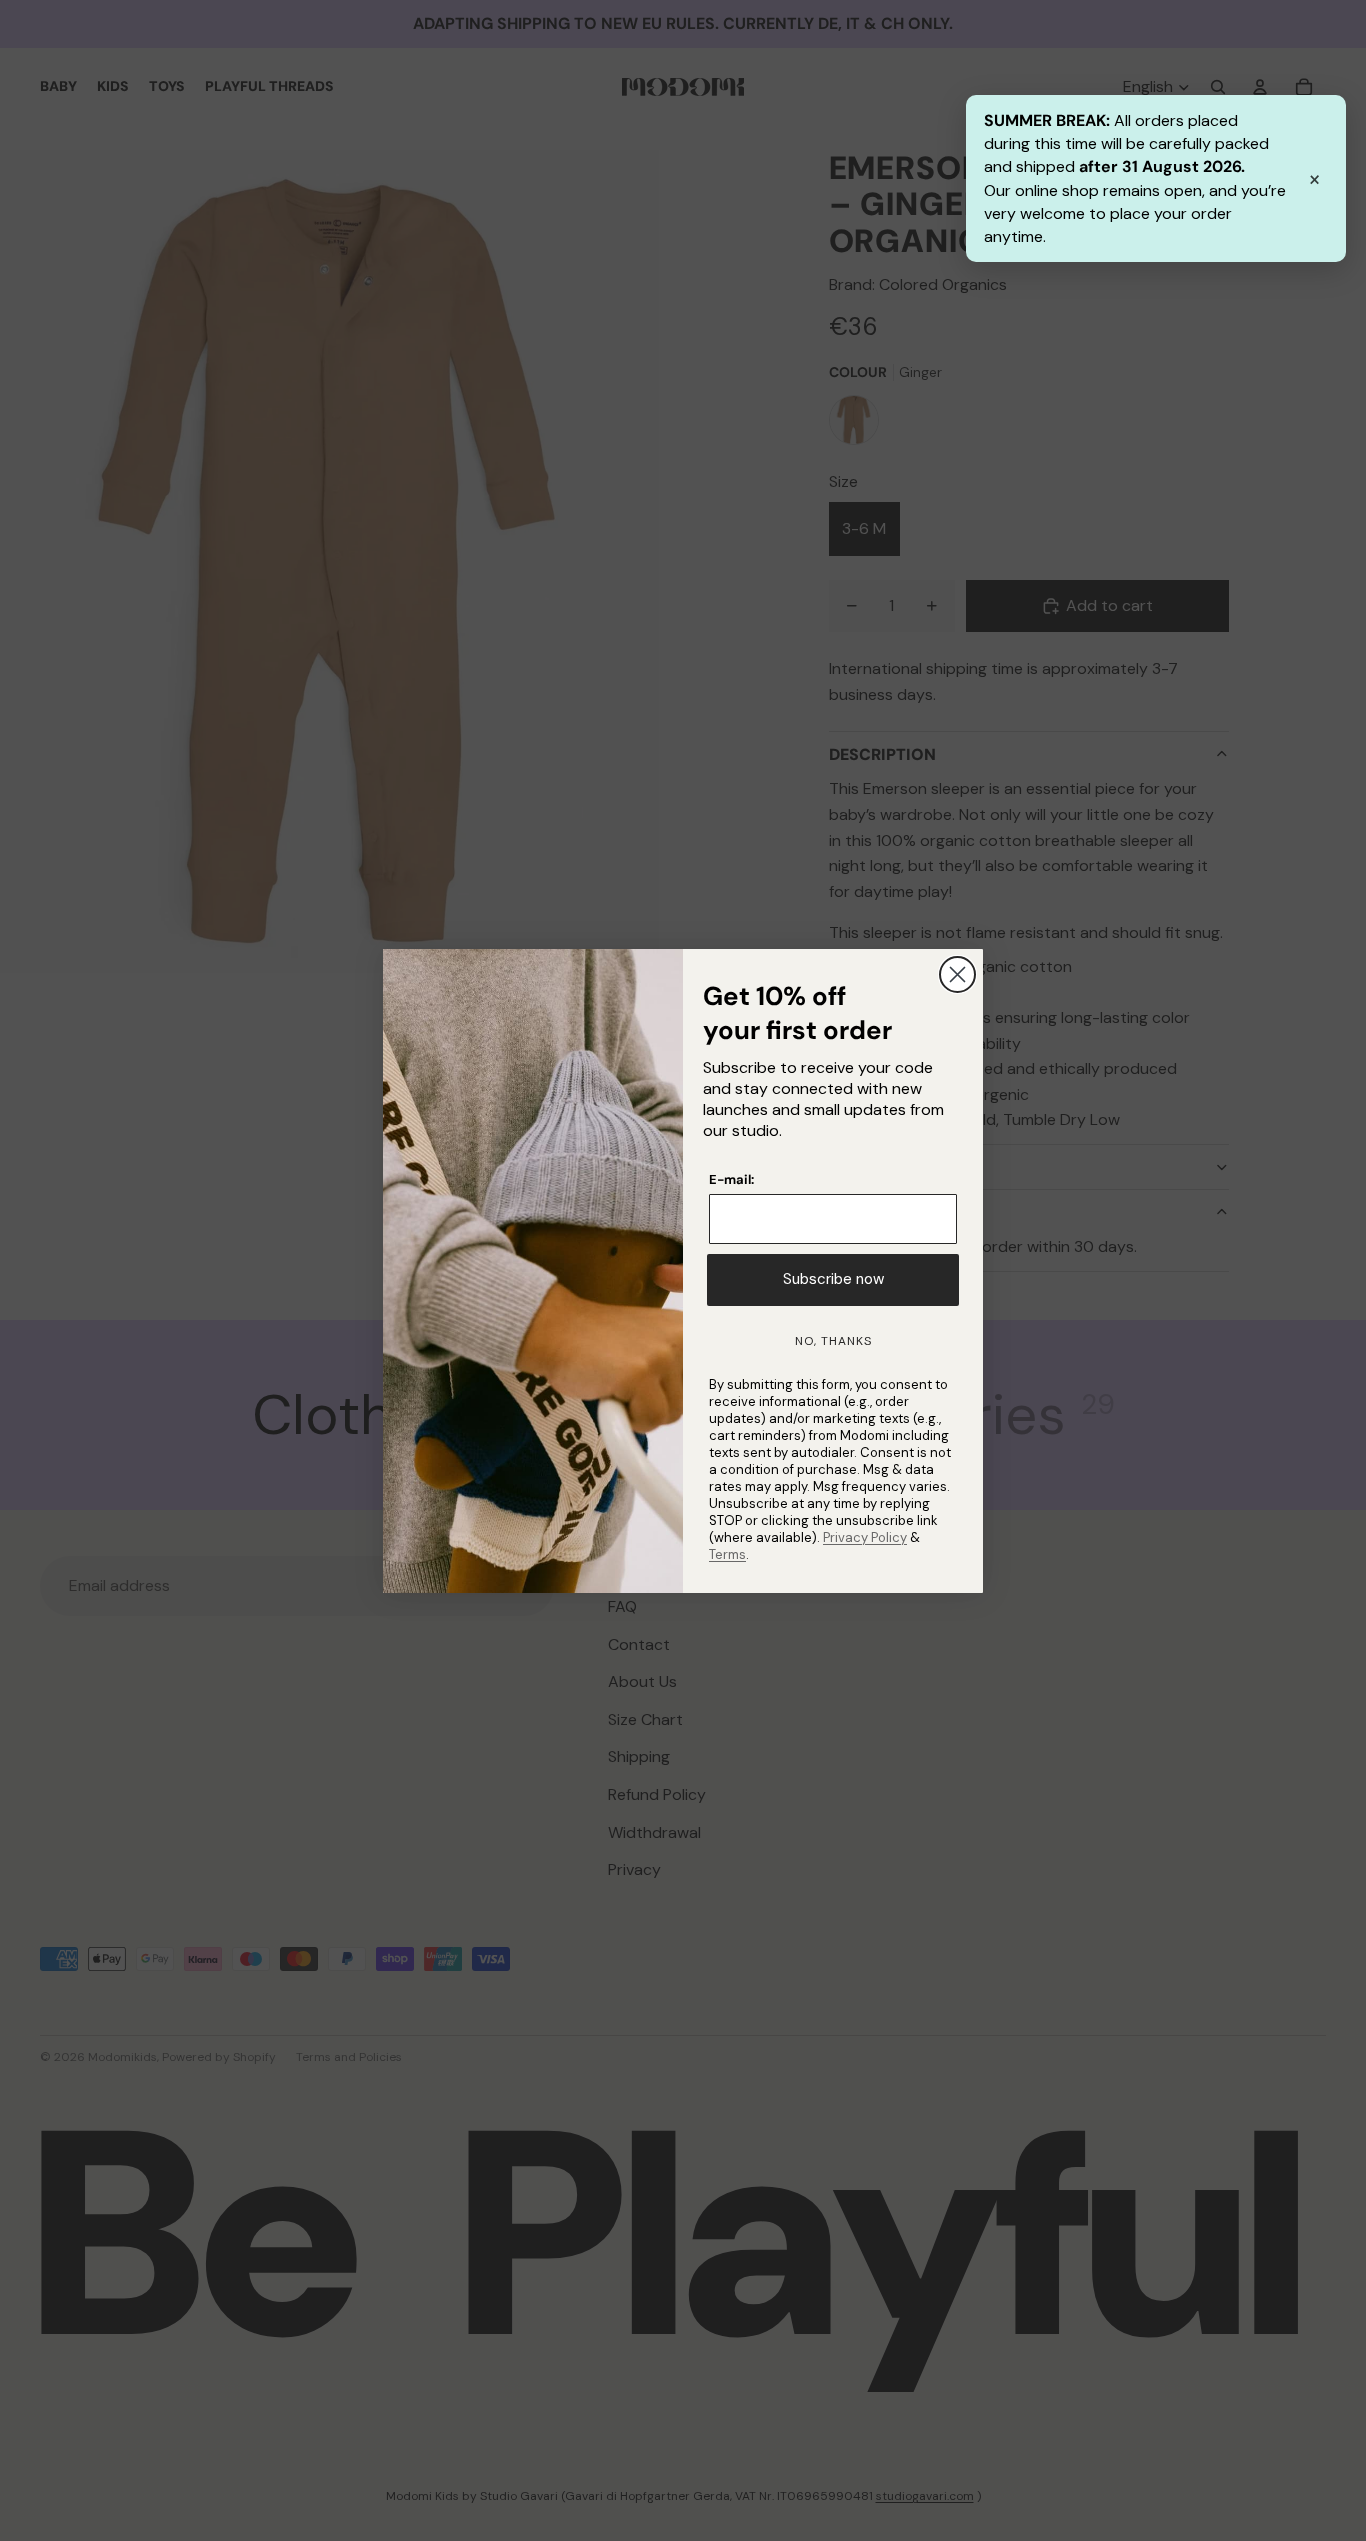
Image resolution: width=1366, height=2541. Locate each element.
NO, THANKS (833, 1341)
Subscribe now (833, 1279)
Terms (727, 1554)
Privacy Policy (865, 1537)
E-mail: (731, 1179)
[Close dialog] (957, 974)
